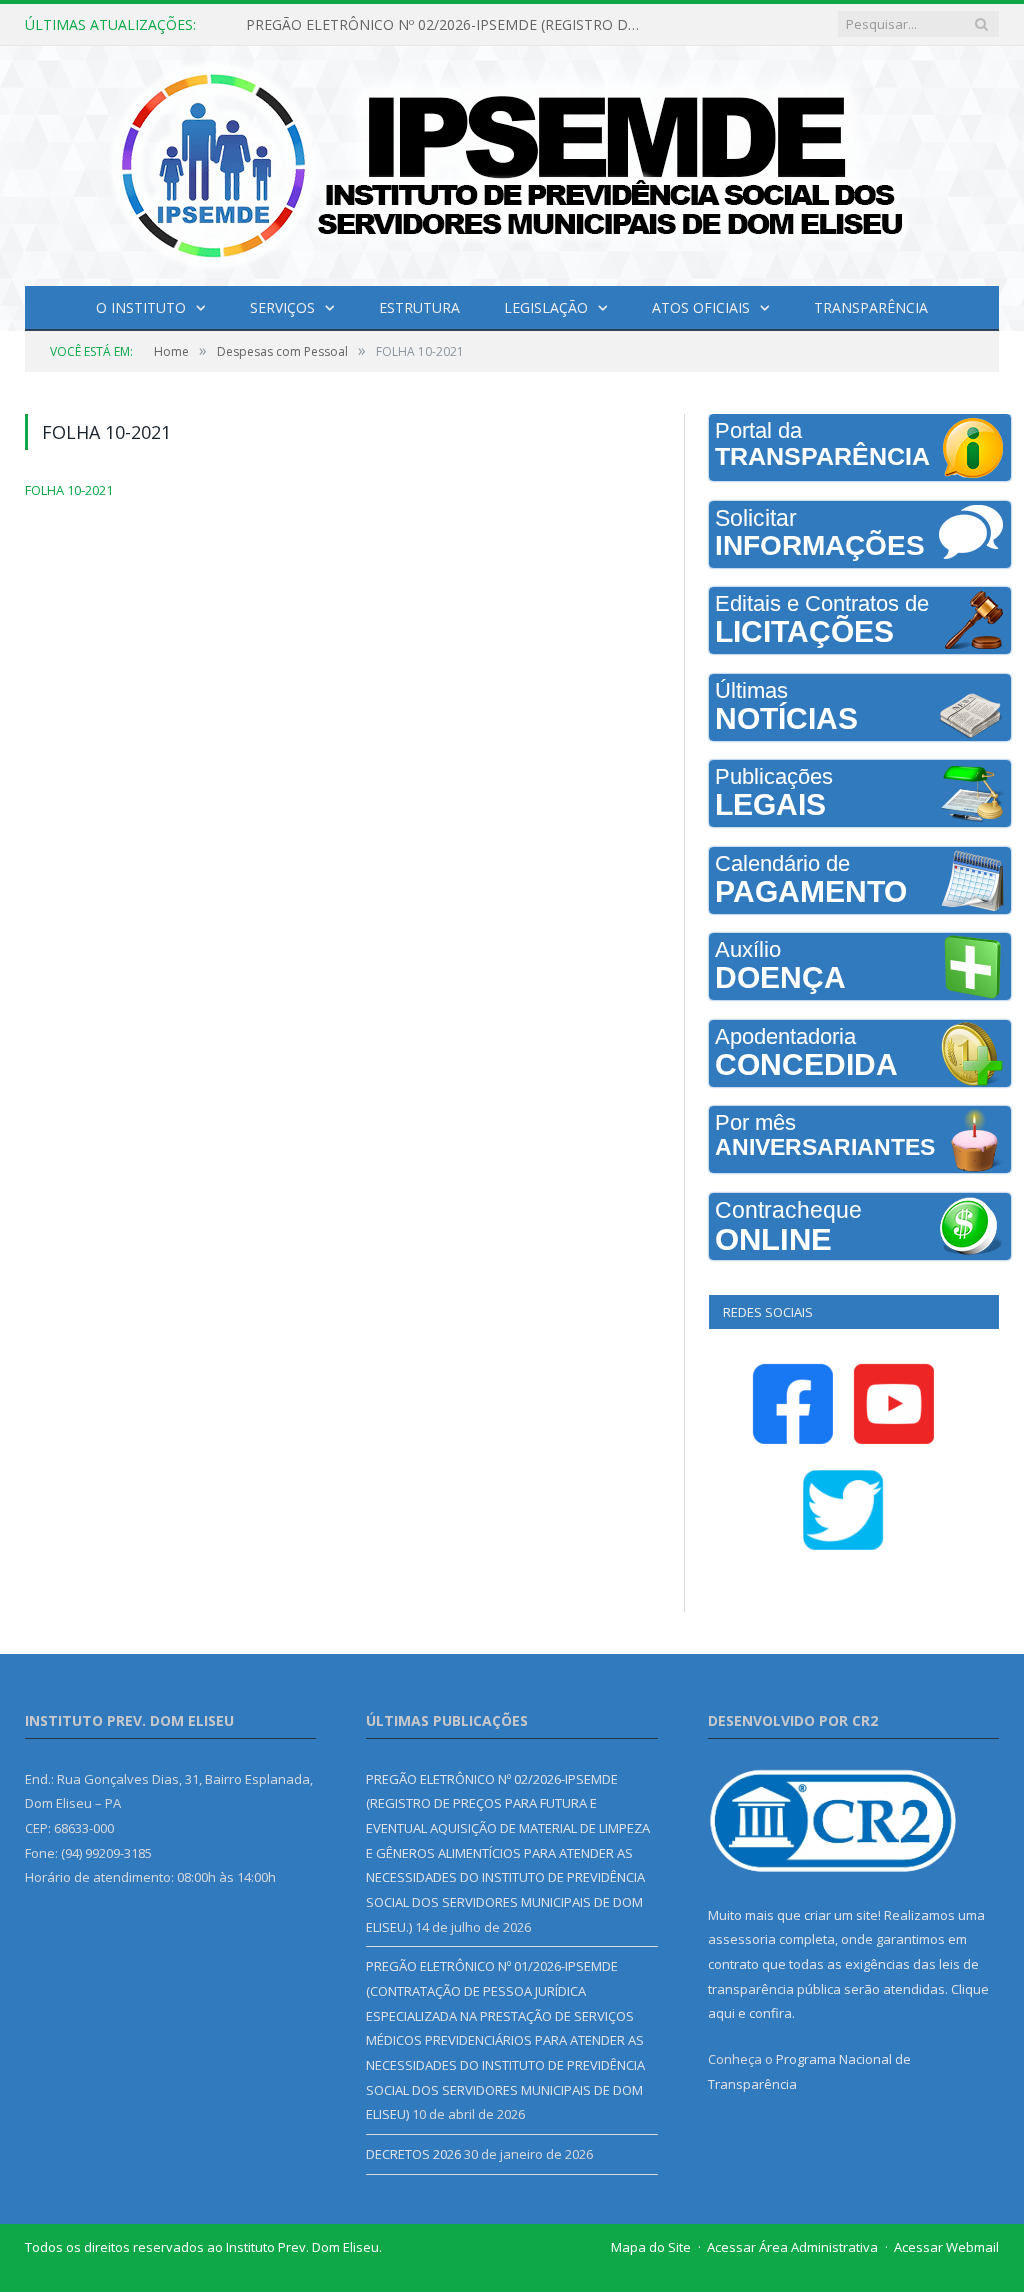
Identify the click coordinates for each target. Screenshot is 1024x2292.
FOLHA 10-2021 (69, 490)
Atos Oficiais (701, 307)
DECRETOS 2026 (413, 2154)
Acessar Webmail (946, 2247)
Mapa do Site (651, 2247)
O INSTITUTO (141, 307)
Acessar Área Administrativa (792, 2247)
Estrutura (419, 307)
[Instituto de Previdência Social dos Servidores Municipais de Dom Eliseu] (512, 161)
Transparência (871, 307)
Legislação (546, 307)
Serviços (282, 307)
